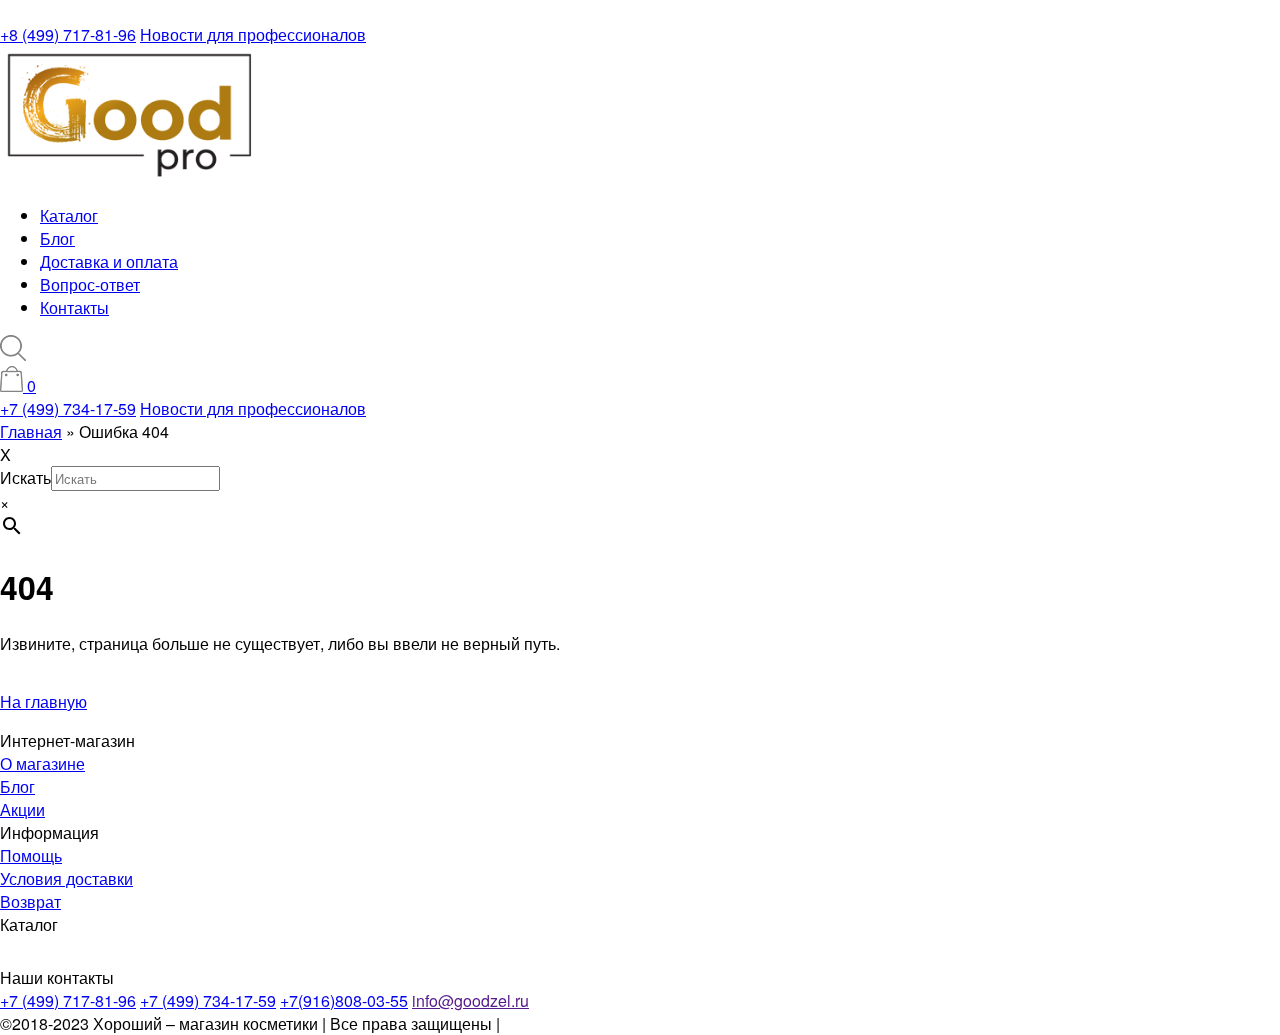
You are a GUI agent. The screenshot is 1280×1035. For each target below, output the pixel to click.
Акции (22, 809)
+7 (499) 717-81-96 (68, 1000)
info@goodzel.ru (470, 1000)
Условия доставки (66, 878)
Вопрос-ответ (90, 284)
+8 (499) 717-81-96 (68, 34)
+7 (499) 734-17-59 (68, 408)
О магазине (42, 763)
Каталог (69, 215)
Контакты (74, 307)
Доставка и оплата (109, 261)
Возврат (30, 901)
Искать (25, 477)
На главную (43, 701)
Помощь (31, 855)
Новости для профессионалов (253, 34)
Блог (57, 238)
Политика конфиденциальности (621, 1023)
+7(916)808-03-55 (344, 1000)
